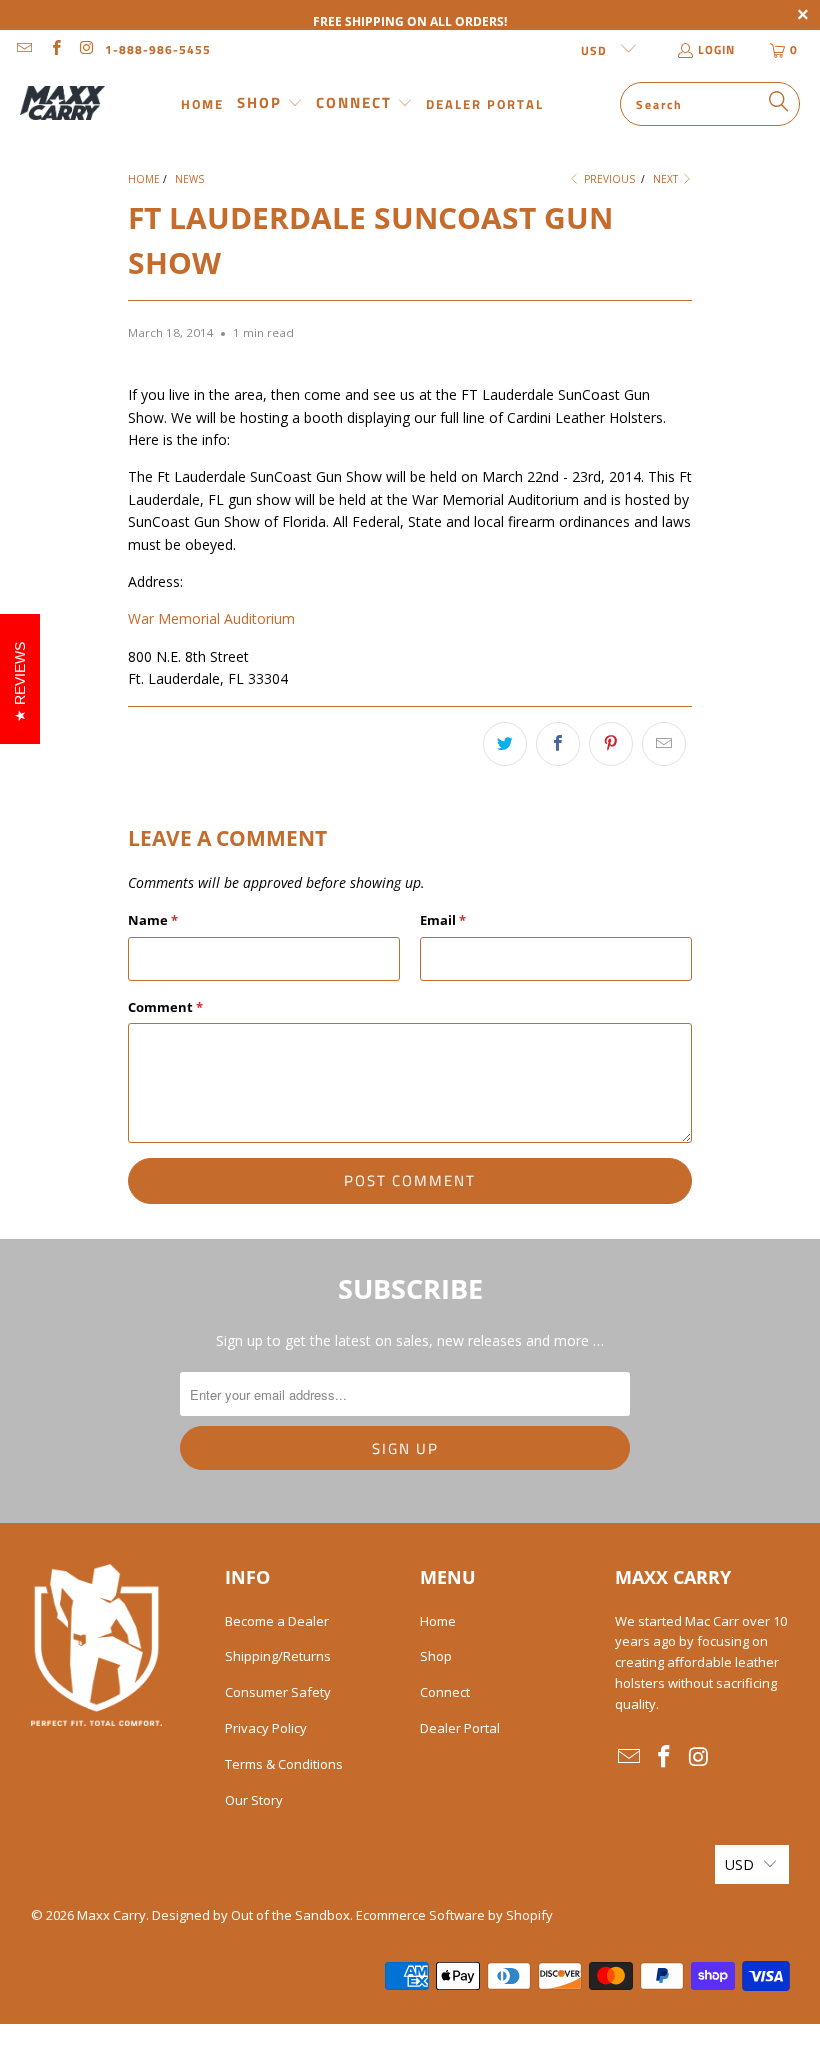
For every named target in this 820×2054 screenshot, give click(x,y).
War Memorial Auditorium (211, 618)
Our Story (254, 1800)
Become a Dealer (277, 1621)
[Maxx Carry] (62, 104)
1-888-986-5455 (158, 49)
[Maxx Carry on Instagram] (86, 49)
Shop (436, 1656)
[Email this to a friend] (664, 744)
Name (153, 920)
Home (438, 1621)
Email (443, 920)
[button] (270, 104)
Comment (165, 1007)
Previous (608, 179)
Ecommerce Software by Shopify (454, 1915)
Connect (445, 1692)
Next (667, 179)
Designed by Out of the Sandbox (251, 1915)
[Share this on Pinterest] (611, 744)
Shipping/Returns (278, 1656)
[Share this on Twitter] (505, 744)
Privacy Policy (266, 1728)
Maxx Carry (111, 1915)
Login (716, 49)
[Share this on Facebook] (558, 744)
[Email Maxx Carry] (23, 49)
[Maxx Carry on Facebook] (54, 49)
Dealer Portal (460, 1728)
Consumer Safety (278, 1692)
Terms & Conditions (284, 1764)
